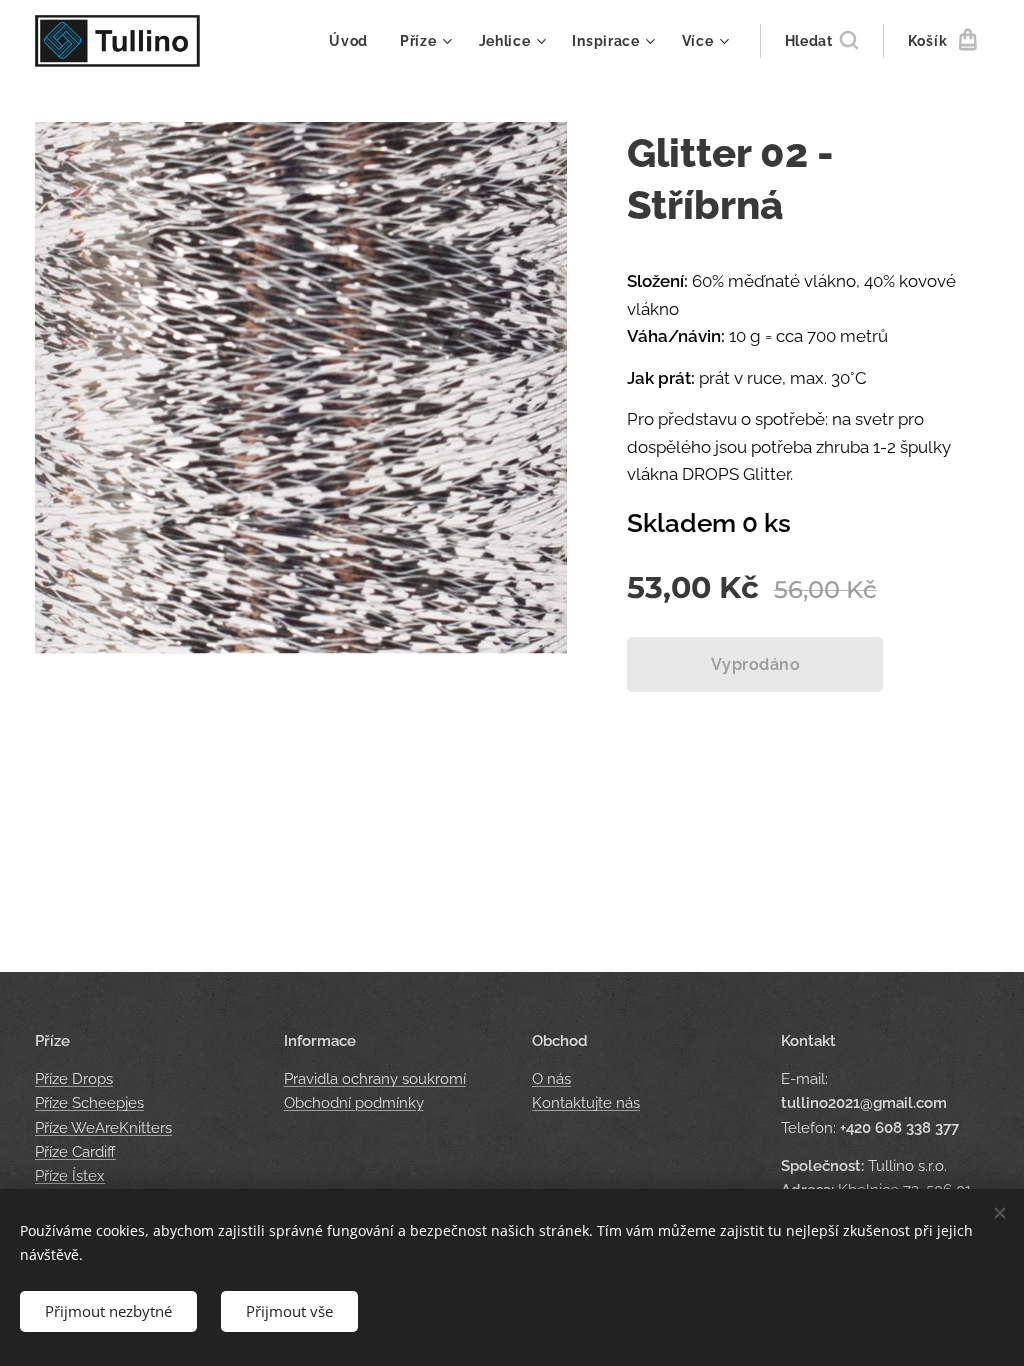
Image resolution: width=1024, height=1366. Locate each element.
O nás (551, 1079)
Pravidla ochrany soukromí (375, 1079)
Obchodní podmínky (354, 1103)
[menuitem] (354, 41)
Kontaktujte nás (586, 1103)
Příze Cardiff (75, 1152)
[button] (821, 41)
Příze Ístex (70, 1176)
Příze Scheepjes (89, 1103)
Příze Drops (74, 1079)
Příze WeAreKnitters (103, 1128)
